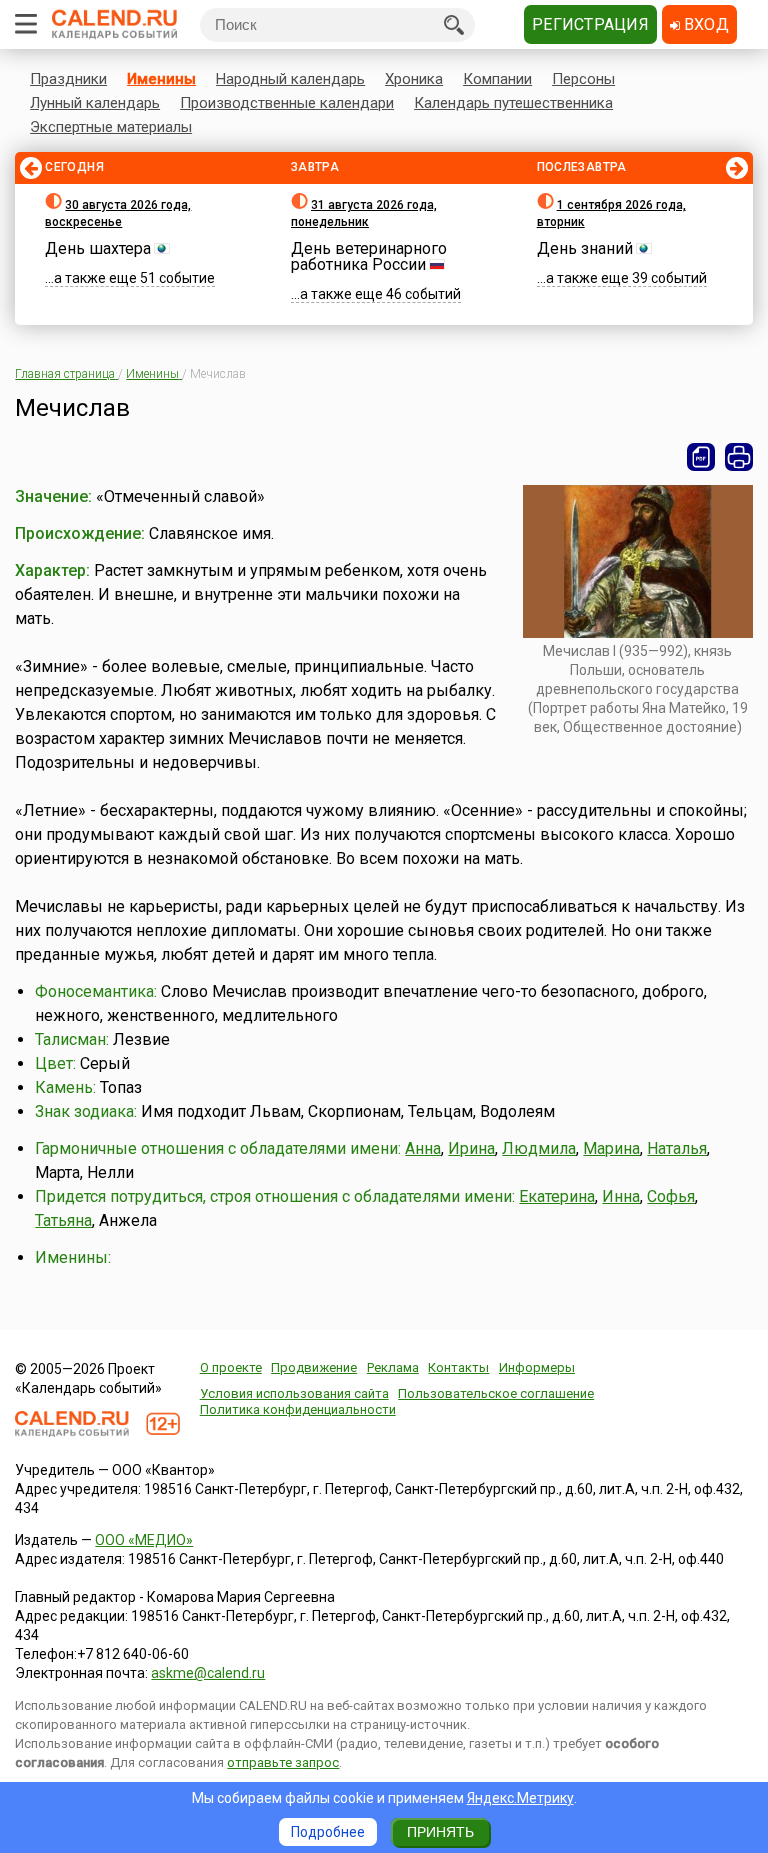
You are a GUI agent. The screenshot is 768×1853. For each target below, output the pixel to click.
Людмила (539, 1148)
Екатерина (557, 1196)
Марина (611, 1148)
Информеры (537, 1367)
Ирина (471, 1148)
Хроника (414, 79)
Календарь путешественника (513, 103)
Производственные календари (287, 103)
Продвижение (314, 1367)
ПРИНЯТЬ (440, 1832)
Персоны (583, 79)
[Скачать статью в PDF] (701, 457)
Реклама (393, 1367)
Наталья (677, 1148)
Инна (621, 1196)
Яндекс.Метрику (520, 1798)
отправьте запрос (283, 1762)
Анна (423, 1148)
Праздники (68, 79)
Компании (497, 79)
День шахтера (98, 248)
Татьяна (63, 1220)
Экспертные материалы (111, 127)
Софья (671, 1196)
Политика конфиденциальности (298, 1409)
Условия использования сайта (294, 1393)
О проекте (231, 1367)
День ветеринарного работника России (369, 256)
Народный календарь (290, 79)
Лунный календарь (95, 103)
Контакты (458, 1367)
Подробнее (328, 1832)
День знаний (585, 248)
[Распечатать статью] (739, 457)
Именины (161, 79)
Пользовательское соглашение (496, 1393)
